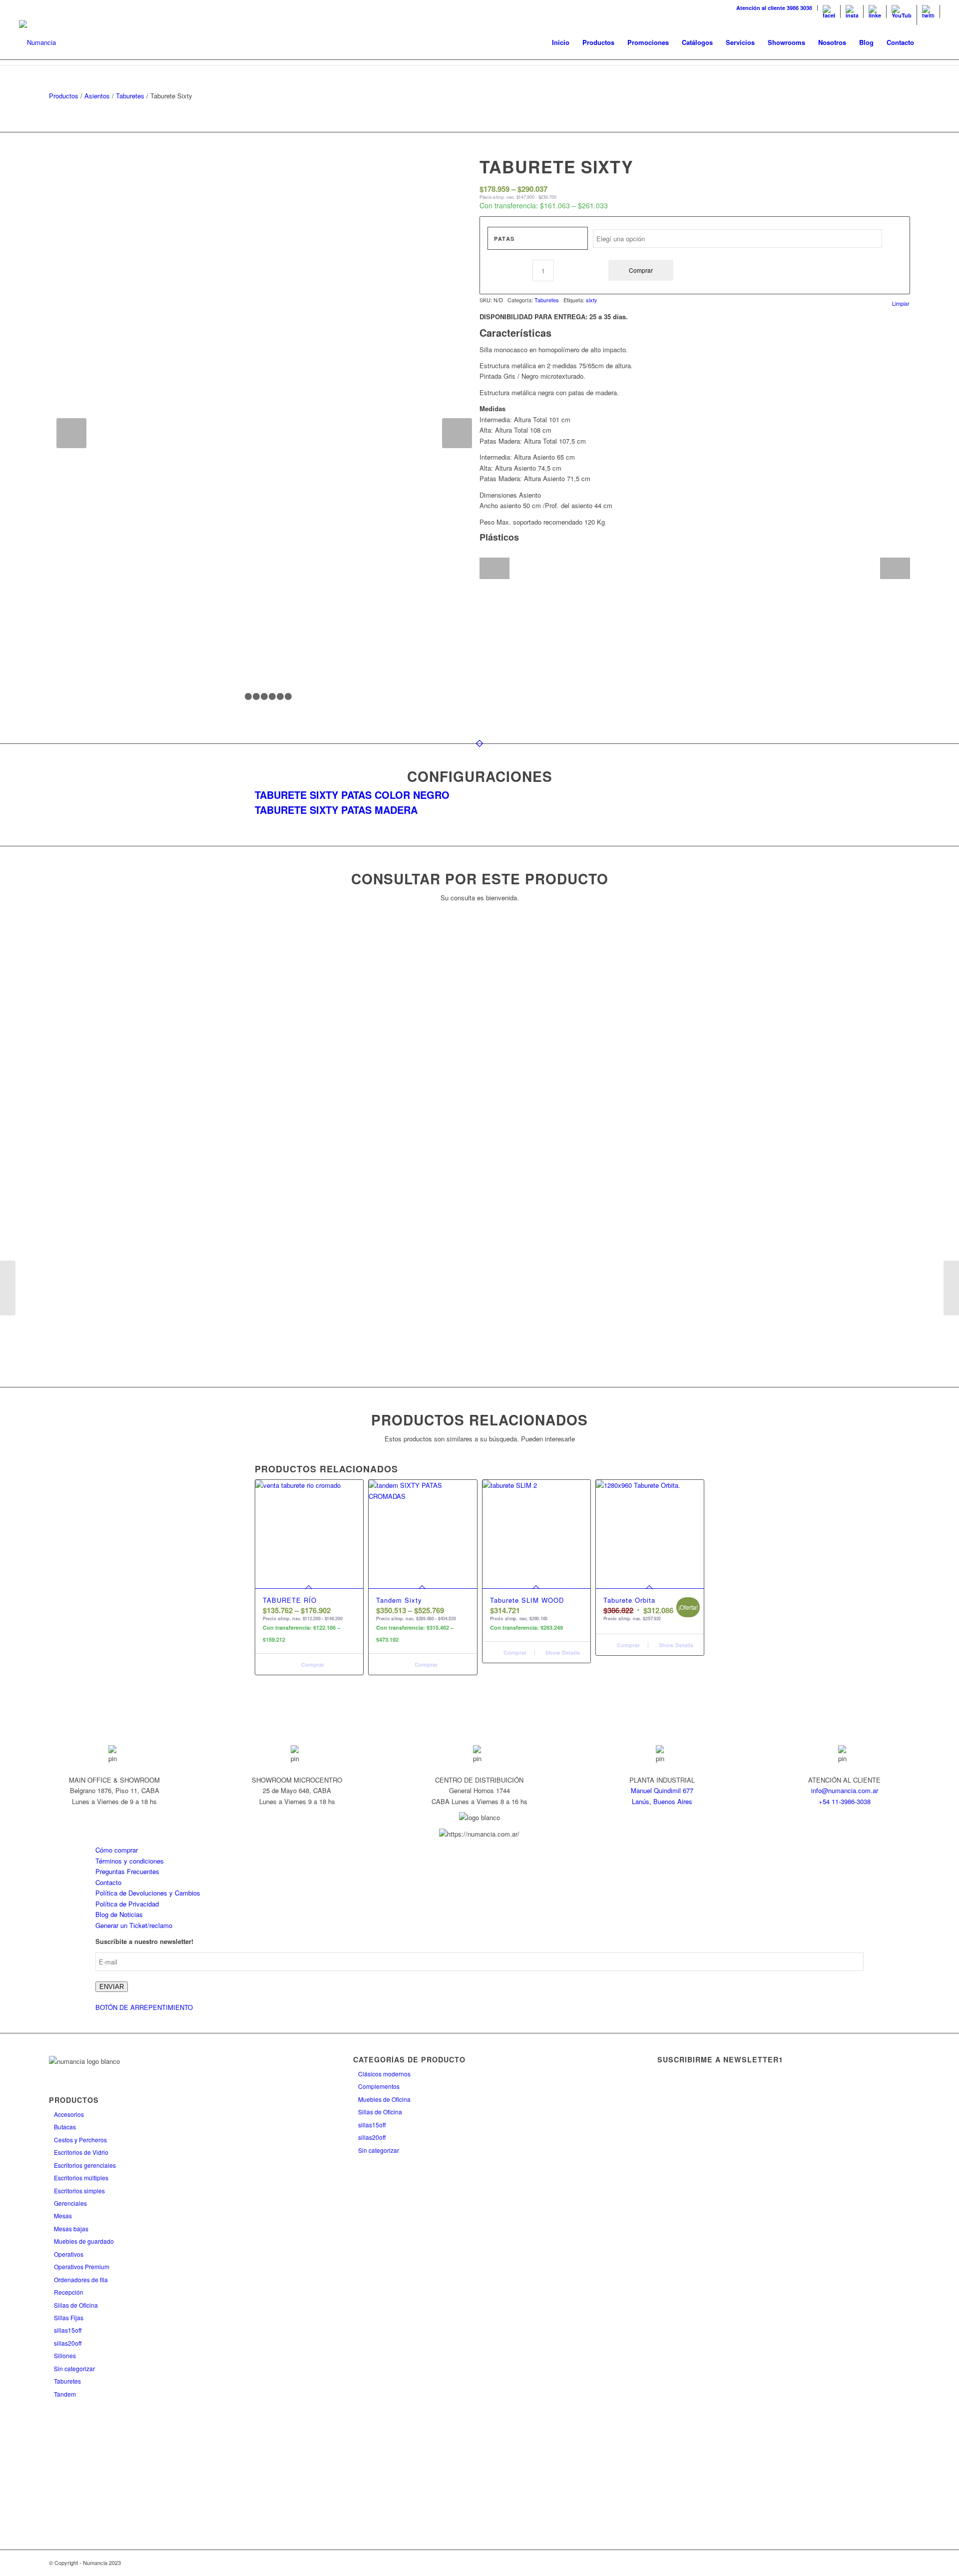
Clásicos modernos (384, 2074)
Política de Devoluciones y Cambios (148, 1893)
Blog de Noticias (119, 1914)
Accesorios (69, 2114)
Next (457, 433)
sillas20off (68, 2343)
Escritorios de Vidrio (81, 2152)
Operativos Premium (82, 2266)
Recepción (69, 2292)
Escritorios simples (79, 2191)
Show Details (562, 1652)
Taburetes (130, 96)
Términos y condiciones (130, 1861)
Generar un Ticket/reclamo (134, 1925)
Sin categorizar (74, 2368)
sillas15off (68, 2330)
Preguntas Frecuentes (127, 1871)
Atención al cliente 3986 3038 (774, 8)
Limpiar (901, 304)
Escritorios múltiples (81, 2178)
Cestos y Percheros (80, 2140)
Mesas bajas (71, 2229)
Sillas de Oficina (76, 2305)
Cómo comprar (117, 1850)
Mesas (63, 2216)
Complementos (379, 2086)
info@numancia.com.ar (845, 1790)
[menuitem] (774, 8)
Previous (71, 433)
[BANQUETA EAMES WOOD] (951, 1288)
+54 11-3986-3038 (845, 1801)
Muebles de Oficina (384, 2099)
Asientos (97, 96)
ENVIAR (112, 1987)
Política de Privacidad (127, 1904)
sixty (592, 300)
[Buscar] (930, 42)
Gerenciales (70, 2203)
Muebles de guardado (84, 2241)
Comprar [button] (514, 1652)
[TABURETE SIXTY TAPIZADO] (8, 1288)
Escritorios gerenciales (85, 2165)
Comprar (641, 270)
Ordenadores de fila (81, 2279)
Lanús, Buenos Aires (662, 1801)
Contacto (108, 1882)
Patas (504, 239)
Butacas (65, 2127)
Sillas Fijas (69, 2317)
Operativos (69, 2254)
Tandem (65, 2394)
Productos (64, 96)
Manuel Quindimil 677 (662, 1790)
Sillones (65, 2355)
